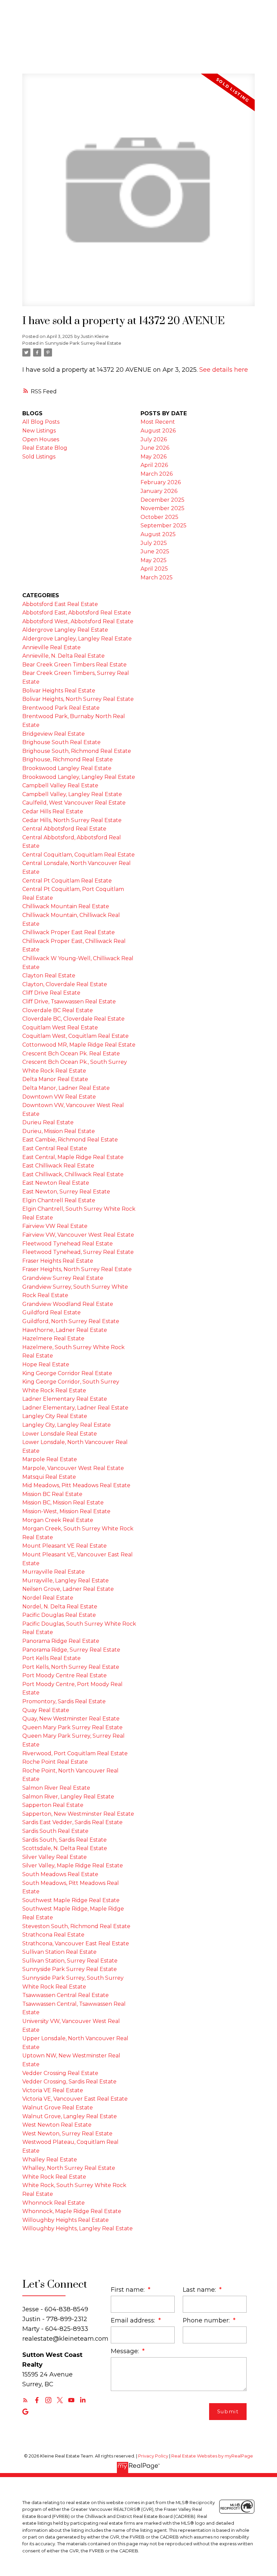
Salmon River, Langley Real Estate (68, 1797)
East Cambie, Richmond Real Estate (70, 1140)
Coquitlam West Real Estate (60, 1028)
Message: (126, 2351)
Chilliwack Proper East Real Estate (69, 932)
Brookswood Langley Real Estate (67, 768)
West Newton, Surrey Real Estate (67, 2134)
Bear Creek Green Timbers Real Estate (74, 665)
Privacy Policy (153, 2456)
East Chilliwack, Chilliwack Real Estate (73, 1174)
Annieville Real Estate (52, 647)
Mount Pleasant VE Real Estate (65, 1546)
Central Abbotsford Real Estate (64, 829)
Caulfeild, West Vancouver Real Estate (74, 803)
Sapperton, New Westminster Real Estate (78, 1814)
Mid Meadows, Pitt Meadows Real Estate (76, 1485)
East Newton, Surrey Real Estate (66, 1192)
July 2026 (154, 439)
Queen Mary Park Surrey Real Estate (72, 1727)
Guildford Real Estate (52, 1312)
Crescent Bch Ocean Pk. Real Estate (71, 1054)
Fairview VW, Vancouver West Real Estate (78, 1235)
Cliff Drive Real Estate (51, 993)
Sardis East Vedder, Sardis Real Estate (72, 1822)
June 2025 (155, 551)
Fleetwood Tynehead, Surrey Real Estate (78, 1252)
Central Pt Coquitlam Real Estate (67, 881)
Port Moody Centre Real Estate (65, 1675)
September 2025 (163, 525)
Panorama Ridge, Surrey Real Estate (71, 1650)
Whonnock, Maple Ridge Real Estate (72, 2211)
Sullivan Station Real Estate (59, 1952)
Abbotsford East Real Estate (60, 604)
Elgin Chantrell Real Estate (59, 1200)
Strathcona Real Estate (53, 1935)
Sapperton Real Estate (53, 1805)
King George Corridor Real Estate (67, 1373)
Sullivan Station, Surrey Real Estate (70, 1961)
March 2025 (157, 577)
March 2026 (157, 474)
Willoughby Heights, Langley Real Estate (78, 2228)
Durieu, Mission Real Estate (59, 1131)
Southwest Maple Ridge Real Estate (71, 1900)
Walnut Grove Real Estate (58, 2108)
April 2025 (154, 569)
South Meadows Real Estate (60, 1874)
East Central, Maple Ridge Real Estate (73, 1157)
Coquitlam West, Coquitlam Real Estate (75, 1036)
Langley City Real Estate (55, 1416)
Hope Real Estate (46, 1364)
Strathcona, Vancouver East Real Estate (76, 1943)
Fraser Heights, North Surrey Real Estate (77, 1269)
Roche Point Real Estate (55, 1762)
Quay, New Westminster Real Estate (71, 1719)
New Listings (39, 431)
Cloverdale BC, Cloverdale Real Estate (73, 1019)
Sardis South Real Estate (55, 1831)
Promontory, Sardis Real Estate (64, 1701)
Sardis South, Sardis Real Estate (65, 1840)
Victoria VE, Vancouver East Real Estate (75, 2099)
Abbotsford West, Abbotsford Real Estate (78, 621)
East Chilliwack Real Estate (58, 1166)
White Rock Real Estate (54, 2177)
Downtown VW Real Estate (59, 1097)
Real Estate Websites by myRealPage (212, 2456)
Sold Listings (39, 457)
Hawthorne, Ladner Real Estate (65, 1330)
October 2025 (159, 517)
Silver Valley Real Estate (55, 1857)
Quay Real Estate (46, 1710)
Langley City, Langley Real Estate (67, 1425)
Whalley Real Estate (50, 2160)
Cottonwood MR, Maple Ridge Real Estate (79, 1045)
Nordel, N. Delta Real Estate (60, 1607)
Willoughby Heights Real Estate (66, 2220)
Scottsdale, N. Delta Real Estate (65, 1848)
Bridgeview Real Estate (54, 734)
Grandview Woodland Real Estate (68, 1304)
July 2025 (154, 543)
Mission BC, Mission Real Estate (63, 1503)
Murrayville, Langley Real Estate (66, 1581)
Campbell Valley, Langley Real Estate (72, 794)
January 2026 (159, 491)
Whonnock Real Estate (54, 2203)
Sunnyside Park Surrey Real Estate (83, 343)
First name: (129, 2290)
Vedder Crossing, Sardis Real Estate (69, 2082)
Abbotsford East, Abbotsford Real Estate (77, 613)
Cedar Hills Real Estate (53, 811)
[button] (25, 2400)
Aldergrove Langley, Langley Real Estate (77, 639)
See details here (224, 370)
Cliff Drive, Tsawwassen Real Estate (69, 1002)
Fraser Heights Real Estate (58, 1261)
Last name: (200, 2290)
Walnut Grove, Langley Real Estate (70, 2116)
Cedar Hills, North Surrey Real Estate (72, 820)
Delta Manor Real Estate (55, 1079)
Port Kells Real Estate (52, 1658)
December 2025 (162, 500)
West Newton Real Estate (57, 2125)
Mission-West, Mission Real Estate (66, 1511)
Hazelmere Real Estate (53, 1338)
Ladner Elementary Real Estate (65, 1399)
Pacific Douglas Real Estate (59, 1615)
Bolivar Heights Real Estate (59, 691)
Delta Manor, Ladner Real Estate (66, 1088)
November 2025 (162, 508)
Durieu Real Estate (48, 1122)
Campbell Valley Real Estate (60, 785)
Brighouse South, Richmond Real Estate (77, 751)
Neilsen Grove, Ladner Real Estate (68, 1589)
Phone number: (207, 2320)
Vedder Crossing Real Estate (60, 2073)
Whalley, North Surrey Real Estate (69, 2168)
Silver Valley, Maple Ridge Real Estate (73, 1865)
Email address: (134, 2320)
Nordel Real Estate (48, 1598)
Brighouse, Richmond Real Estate (68, 759)
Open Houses (41, 439)
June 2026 (155, 448)
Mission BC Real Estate (52, 1494)
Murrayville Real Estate (54, 1572)
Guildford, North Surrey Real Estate (71, 1321)
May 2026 (154, 457)
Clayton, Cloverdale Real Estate (65, 984)
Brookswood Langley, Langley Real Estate (79, 777)
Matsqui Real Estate (49, 1477)
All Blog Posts (41, 422)
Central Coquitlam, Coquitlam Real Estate (79, 855)
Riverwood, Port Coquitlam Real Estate (75, 1753)
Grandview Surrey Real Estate (63, 1278)
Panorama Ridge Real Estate (61, 1641)
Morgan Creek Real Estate (58, 1520)
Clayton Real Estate (49, 976)
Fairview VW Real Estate (55, 1226)
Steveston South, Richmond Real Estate (76, 1926)
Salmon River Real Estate (56, 1788)
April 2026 (154, 465)
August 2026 (158, 431)
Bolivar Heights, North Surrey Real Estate (78, 699)
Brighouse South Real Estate (61, 742)
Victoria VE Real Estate (53, 2090)
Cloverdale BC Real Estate (58, 1010)
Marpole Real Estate (50, 1459)
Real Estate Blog (45, 448)
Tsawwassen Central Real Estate (66, 1995)
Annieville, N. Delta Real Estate (64, 656)
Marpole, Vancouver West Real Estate (73, 1468)
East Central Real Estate (55, 1148)
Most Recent (158, 422)
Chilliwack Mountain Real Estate (66, 906)
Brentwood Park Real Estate (61, 708)
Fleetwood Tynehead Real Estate (68, 1244)
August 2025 (158, 534)
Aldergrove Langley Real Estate (65, 630)
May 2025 (154, 560)
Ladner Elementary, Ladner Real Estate (75, 1408)
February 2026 (161, 482)
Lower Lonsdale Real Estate (60, 1434)
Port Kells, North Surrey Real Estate (71, 1667)
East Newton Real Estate (56, 1183)
